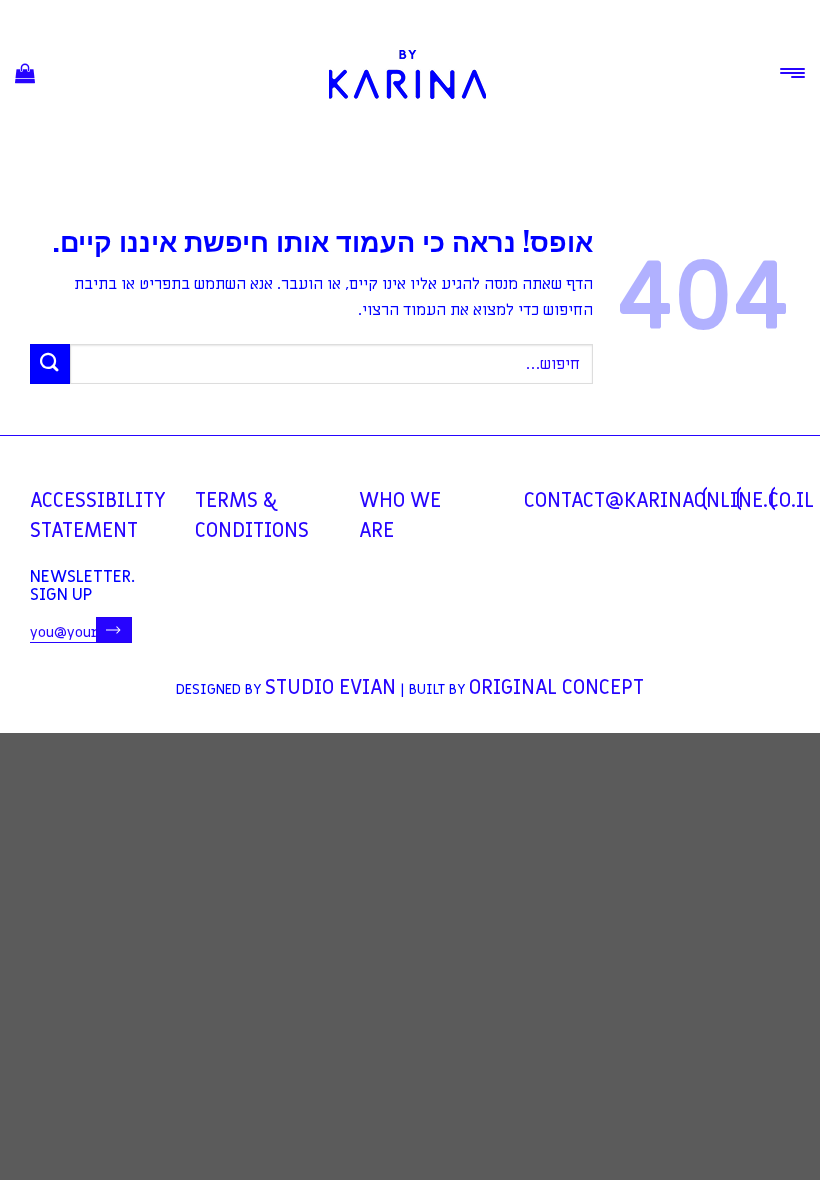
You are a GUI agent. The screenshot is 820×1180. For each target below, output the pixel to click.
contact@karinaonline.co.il (669, 501)
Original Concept (556, 688)
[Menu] (792, 73)
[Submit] (50, 363)
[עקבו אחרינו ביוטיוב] (773, 498)
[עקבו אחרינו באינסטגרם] (739, 498)
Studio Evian (330, 688)
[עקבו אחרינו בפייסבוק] (705, 498)
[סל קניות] (25, 74)
